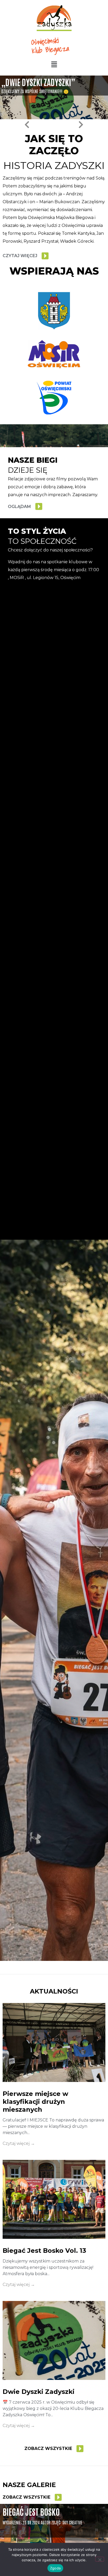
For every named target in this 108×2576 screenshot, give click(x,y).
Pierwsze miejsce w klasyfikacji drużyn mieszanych (35, 2102)
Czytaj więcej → (19, 2143)
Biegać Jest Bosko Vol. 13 (44, 2251)
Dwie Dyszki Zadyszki (39, 2392)
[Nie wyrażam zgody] (100, 2559)
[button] (54, 65)
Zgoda (55, 2568)
